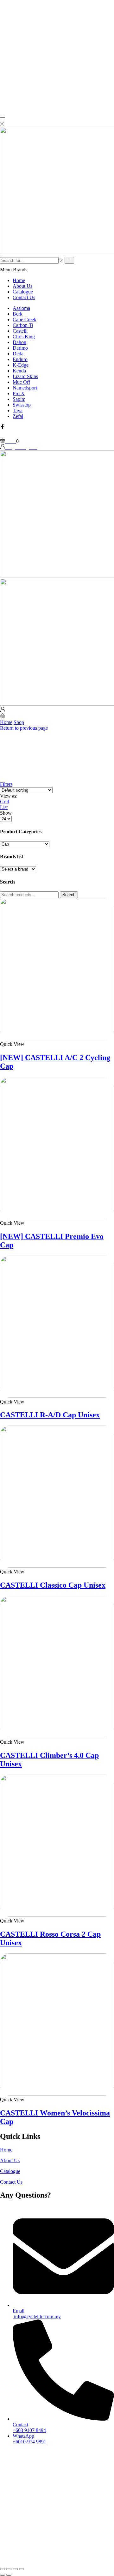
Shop (19, 722)
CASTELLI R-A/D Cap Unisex (50, 1415)
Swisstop (22, 405)
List (4, 807)
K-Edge (21, 365)
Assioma (21, 308)
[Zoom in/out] (22, 2569)
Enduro (20, 359)
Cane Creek (25, 320)
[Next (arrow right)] (9, 2575)
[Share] (9, 2569)
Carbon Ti (23, 325)
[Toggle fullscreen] (15, 2569)
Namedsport (25, 388)
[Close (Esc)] (3, 2569)
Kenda (19, 371)
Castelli (20, 331)
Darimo (20, 348)
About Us (22, 286)
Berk (18, 314)
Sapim (19, 399)
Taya (18, 410)
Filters (6, 784)
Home (19, 280)
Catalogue (23, 292)
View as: (9, 796)
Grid (5, 802)
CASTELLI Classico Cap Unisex (53, 1585)
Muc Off (21, 382)
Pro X (19, 393)
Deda (18, 354)
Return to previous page (24, 728)
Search (69, 895)
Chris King (24, 337)
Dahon (19, 342)
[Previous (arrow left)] (3, 2575)
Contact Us (24, 297)
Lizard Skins (25, 376)
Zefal (18, 416)
